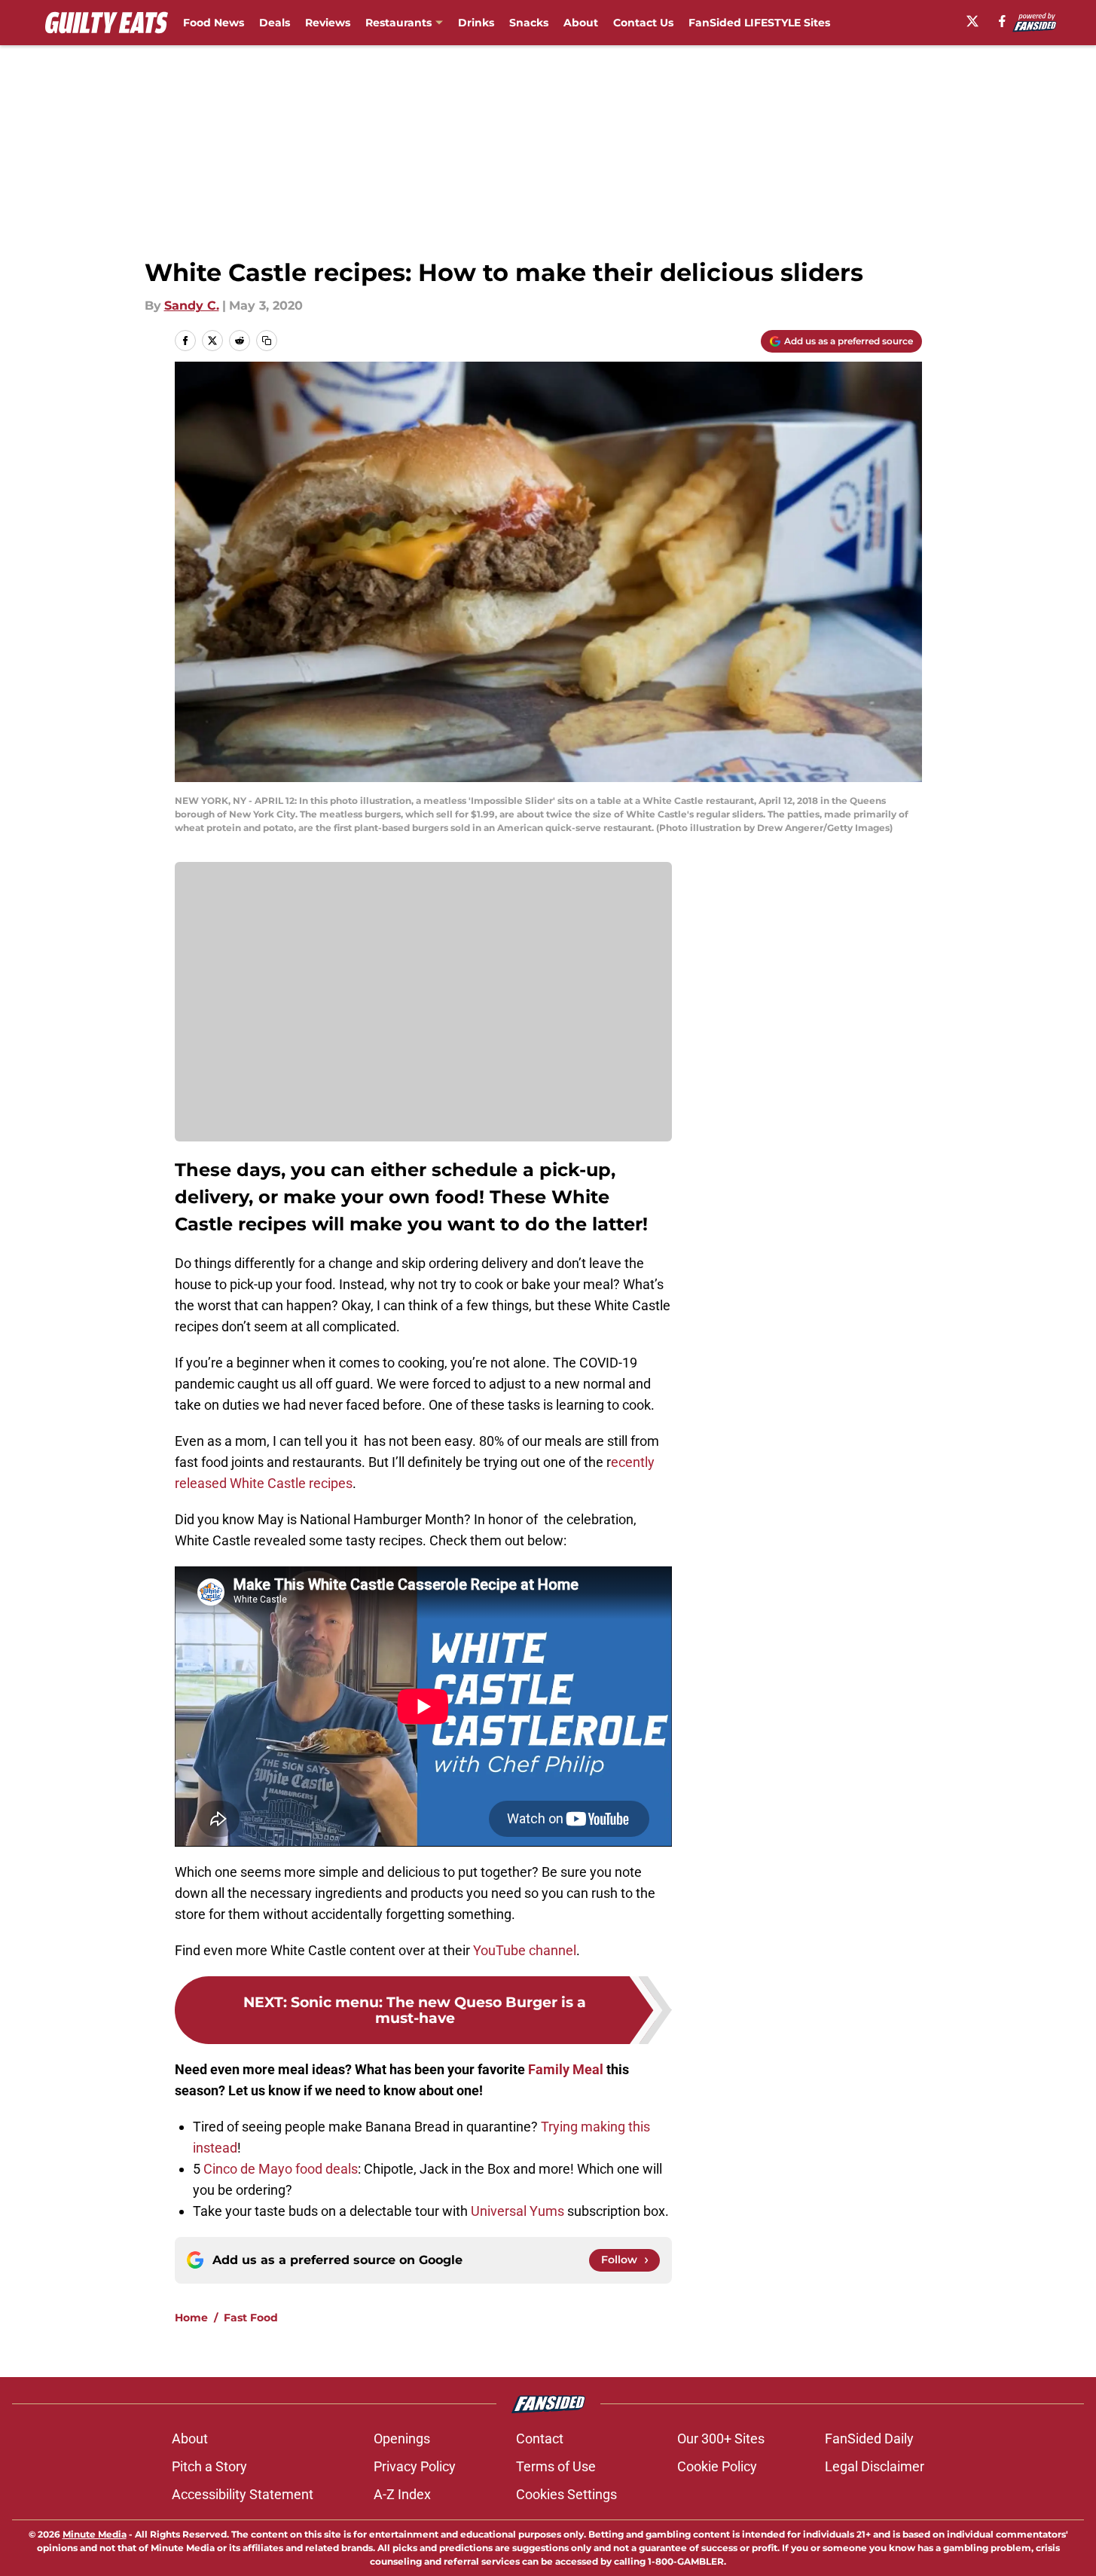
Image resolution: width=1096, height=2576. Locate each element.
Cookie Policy (717, 2466)
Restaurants (398, 23)
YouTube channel (525, 1950)
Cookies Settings (566, 2494)
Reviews (328, 23)
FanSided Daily (869, 2438)
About (581, 23)
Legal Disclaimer (875, 2466)
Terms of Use (556, 2466)
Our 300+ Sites (721, 2438)
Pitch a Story (209, 2466)
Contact (540, 2438)
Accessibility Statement (243, 2494)
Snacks (529, 23)
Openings (402, 2438)
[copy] (267, 341)
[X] (972, 21)
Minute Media (95, 2534)
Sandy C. (192, 306)
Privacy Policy (415, 2466)
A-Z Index (402, 2494)
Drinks (476, 23)
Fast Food (251, 2318)
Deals (275, 23)
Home (191, 2318)
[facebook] (1002, 21)
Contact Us (643, 23)
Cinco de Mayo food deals (281, 2169)
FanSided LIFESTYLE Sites (759, 23)
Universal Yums (516, 2211)
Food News (214, 23)
